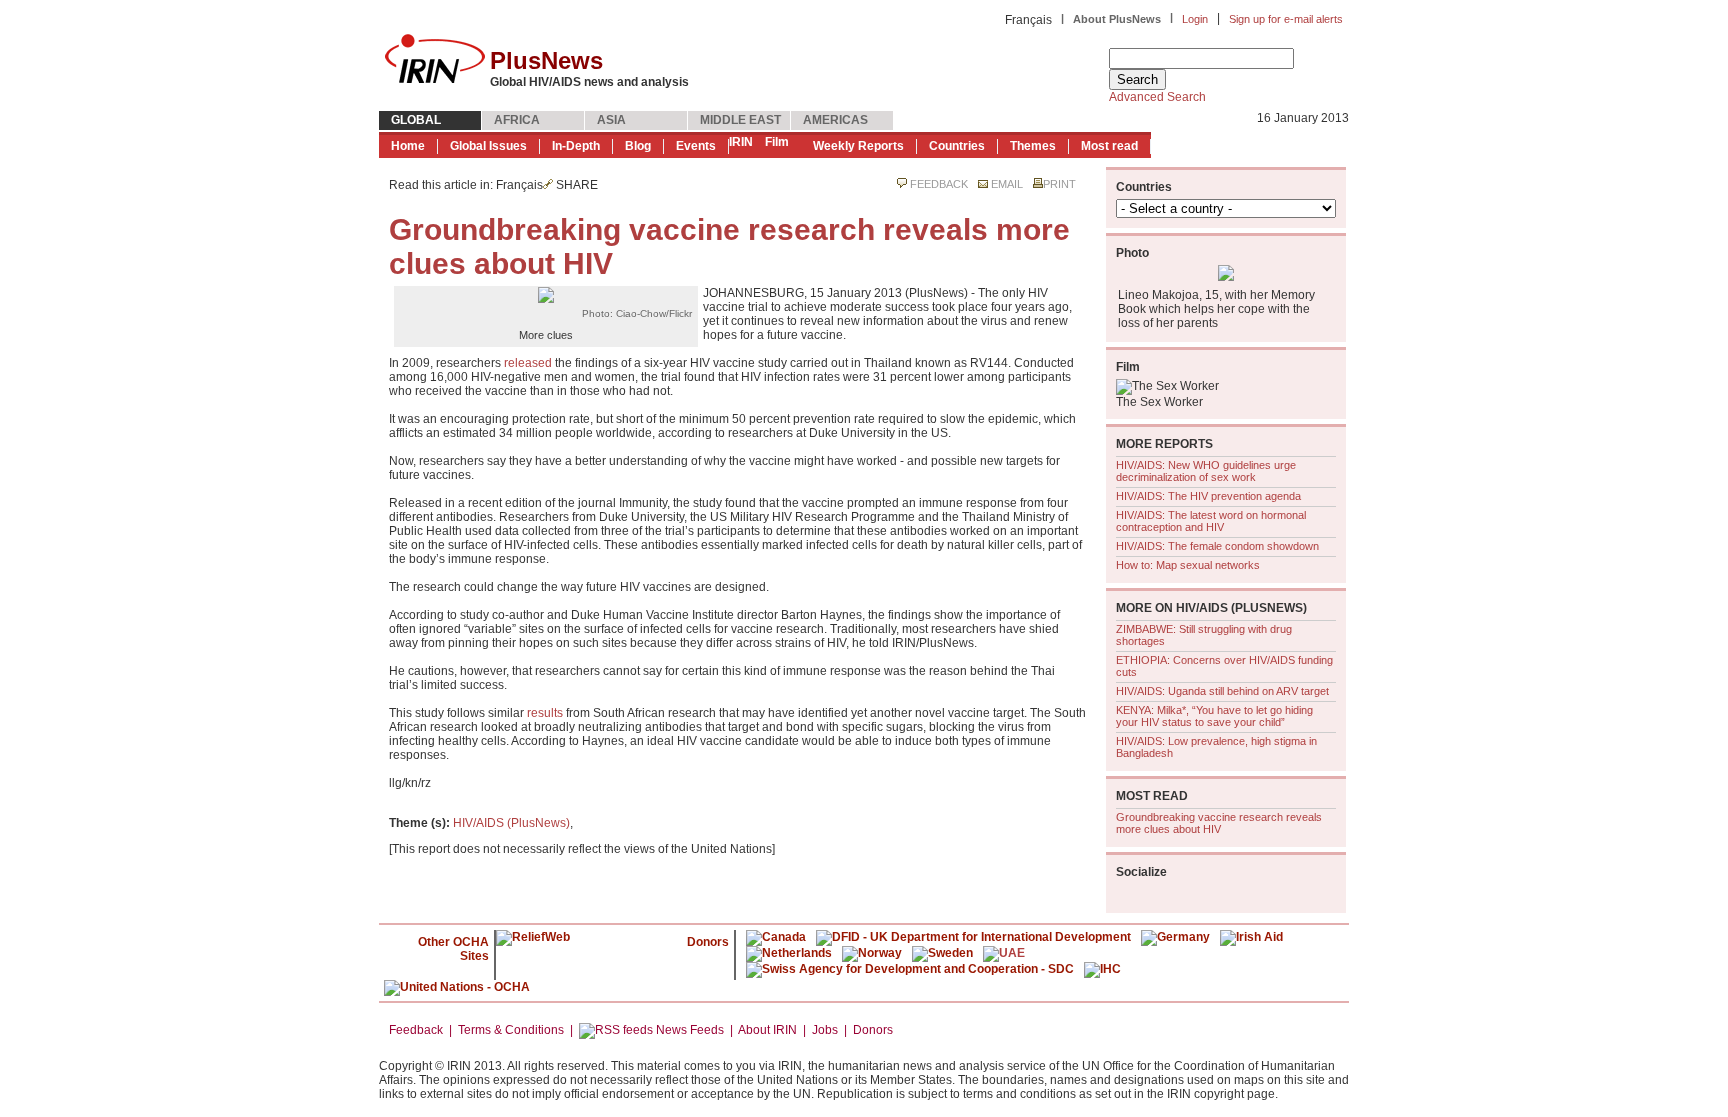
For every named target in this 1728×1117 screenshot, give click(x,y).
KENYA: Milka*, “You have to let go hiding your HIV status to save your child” (1214, 716)
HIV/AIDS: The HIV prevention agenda (1208, 496)
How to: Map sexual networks (1188, 565)
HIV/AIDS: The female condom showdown (1217, 546)
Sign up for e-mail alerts (1286, 19)
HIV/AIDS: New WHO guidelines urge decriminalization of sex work (1206, 471)
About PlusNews (1117, 19)
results (545, 713)
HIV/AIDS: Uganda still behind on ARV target (1222, 691)
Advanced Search (1157, 97)
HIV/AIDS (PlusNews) (511, 823)
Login (1195, 19)
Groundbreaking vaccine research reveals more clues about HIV (1219, 823)
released (528, 363)
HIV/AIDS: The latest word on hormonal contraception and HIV (1211, 521)
